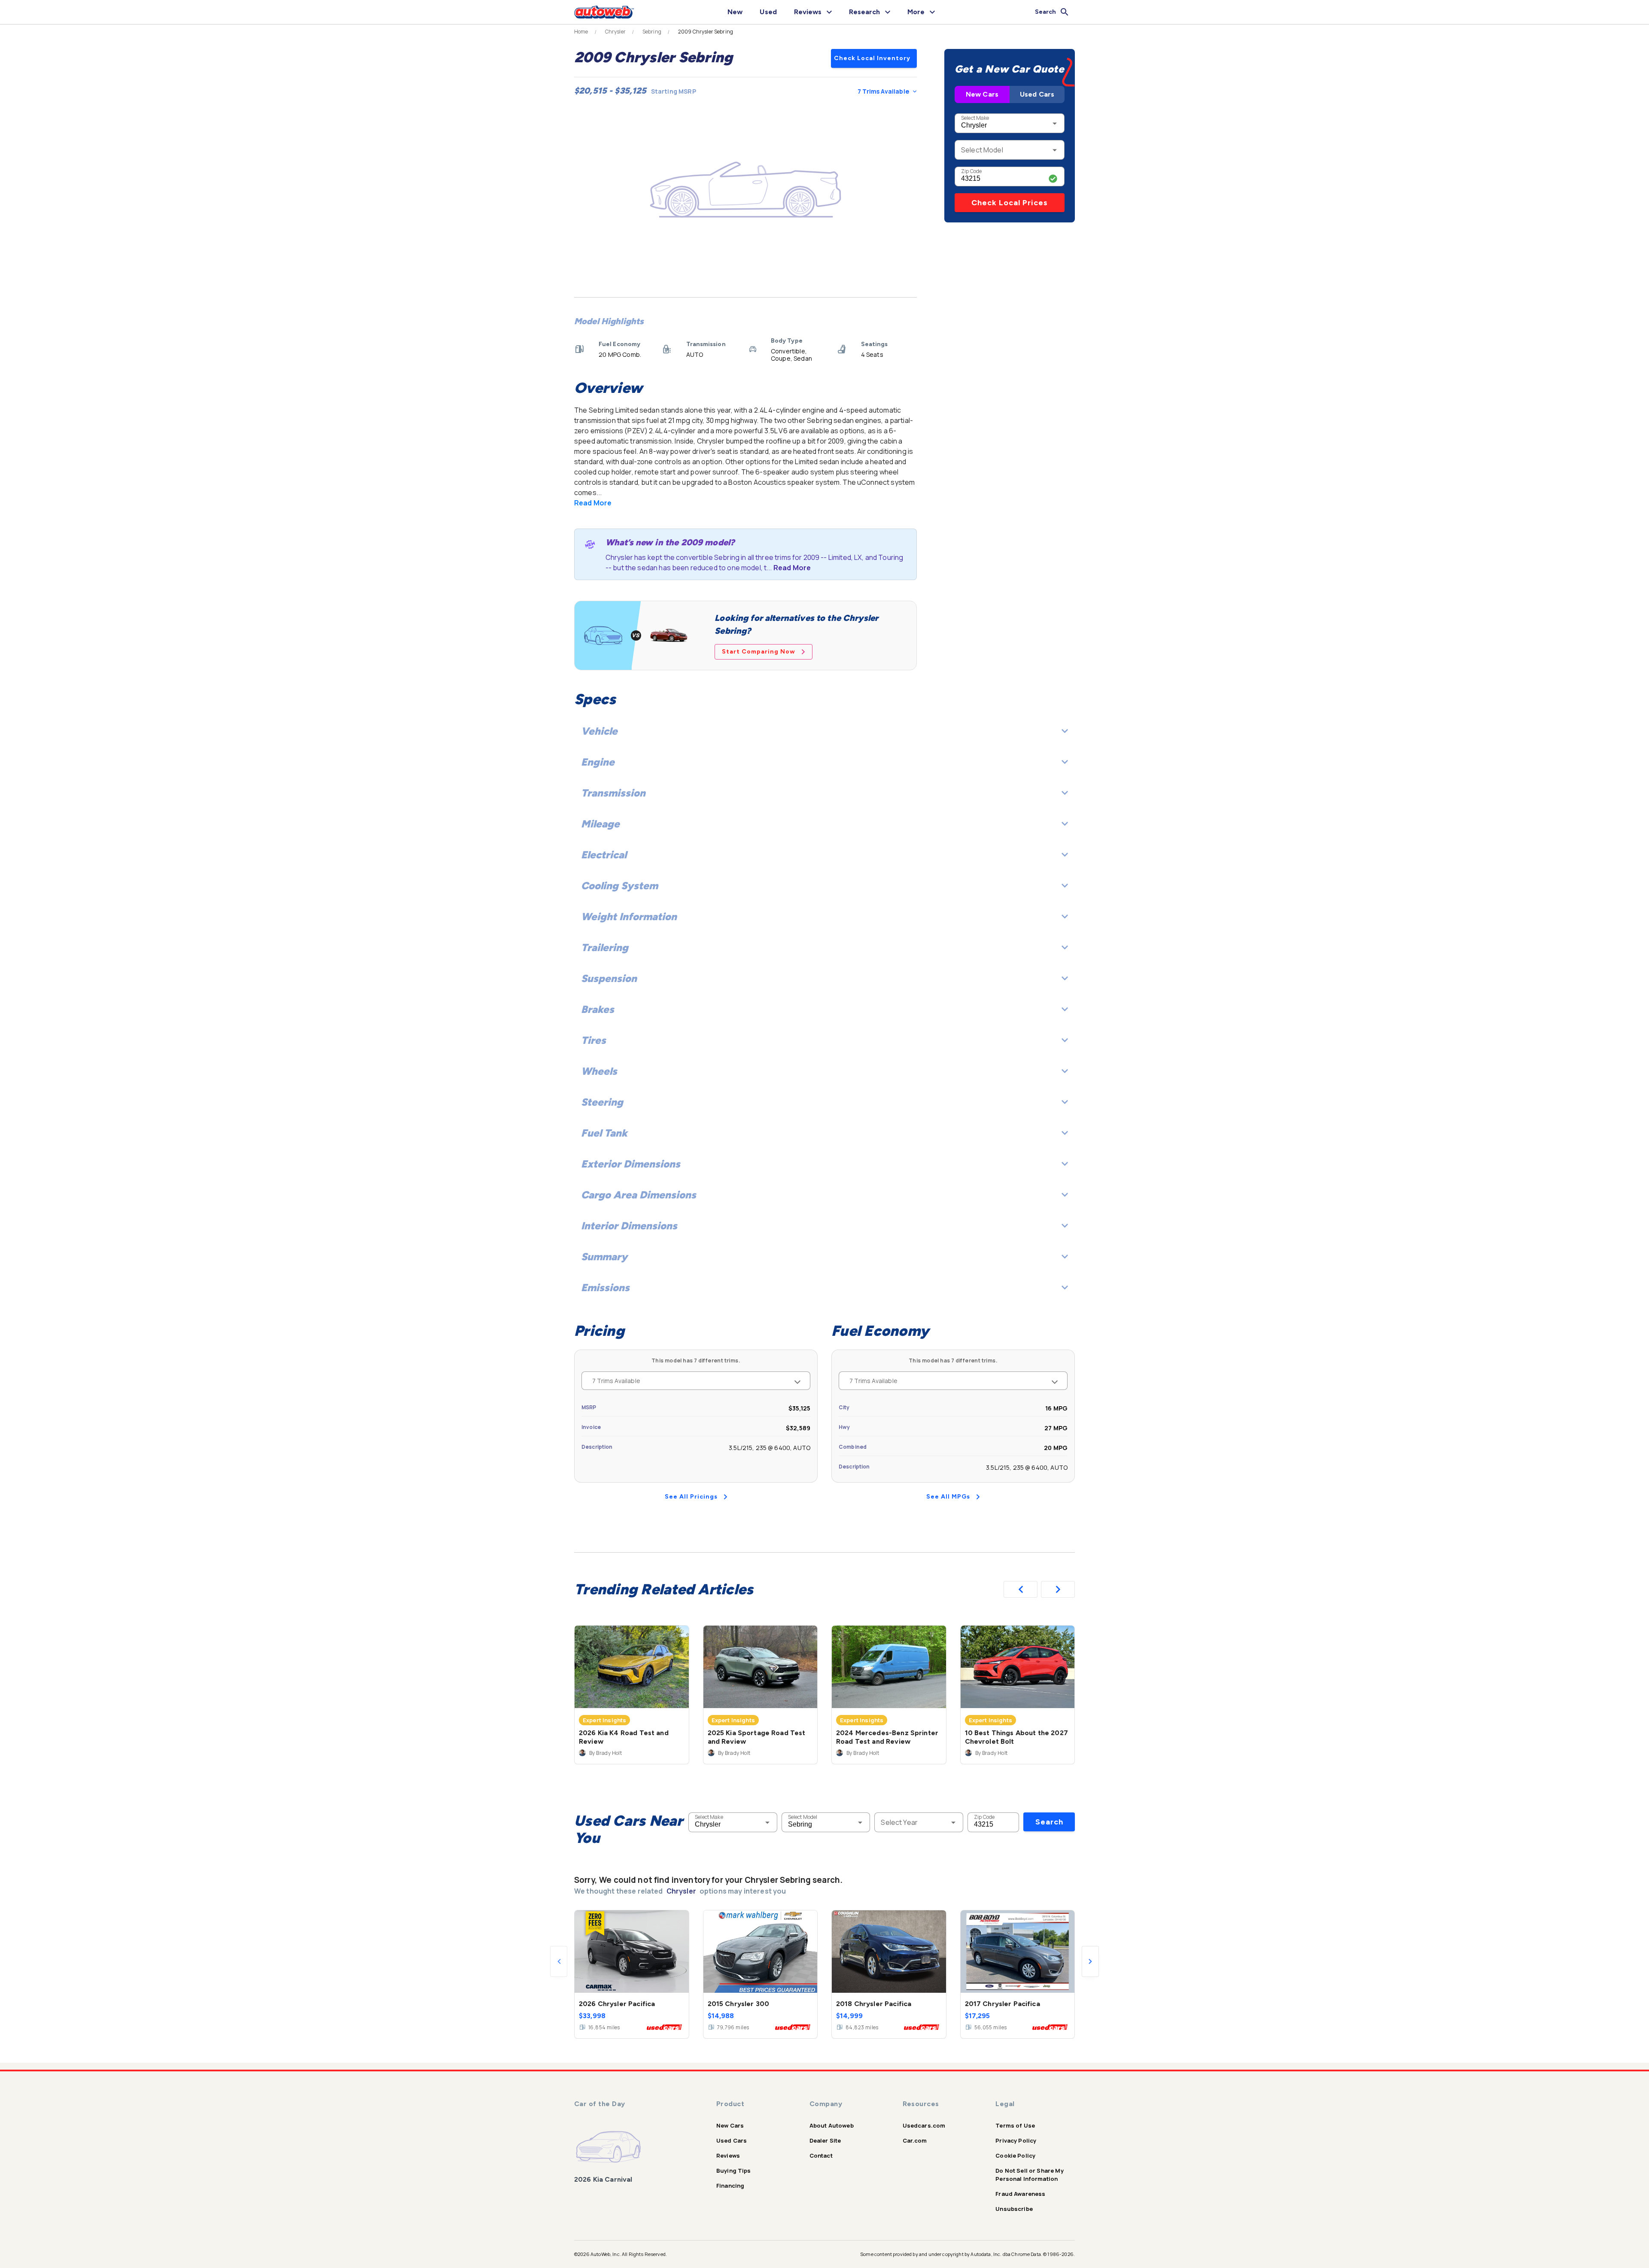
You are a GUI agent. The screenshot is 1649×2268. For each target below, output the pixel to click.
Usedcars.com (924, 2125)
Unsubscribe (1014, 2209)
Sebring (652, 32)
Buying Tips (734, 2171)
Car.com (915, 2140)
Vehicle (599, 731)
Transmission (613, 793)
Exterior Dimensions (631, 1164)
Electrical (604, 855)
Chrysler (615, 32)
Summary (604, 1257)
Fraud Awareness (1020, 2194)
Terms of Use (1015, 2125)
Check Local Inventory (872, 58)
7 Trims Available (883, 91)
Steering (602, 1102)
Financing (730, 2186)
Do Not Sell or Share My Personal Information (1029, 2175)
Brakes (598, 1009)
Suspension (609, 978)
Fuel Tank (604, 1133)
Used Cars (1037, 94)
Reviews (728, 2156)
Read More (593, 503)
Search (1049, 1822)
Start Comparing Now (759, 652)
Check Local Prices (1010, 203)
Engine (598, 762)
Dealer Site (825, 2140)
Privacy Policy (1016, 2140)
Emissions (605, 1288)
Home (581, 32)
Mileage (600, 824)
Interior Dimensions (629, 1226)
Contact (821, 2156)
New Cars (982, 94)
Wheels (599, 1071)
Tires (593, 1040)
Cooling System (619, 886)
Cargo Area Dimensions (639, 1195)
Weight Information (629, 917)
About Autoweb (832, 2125)
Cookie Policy (1015, 2156)
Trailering (605, 947)
